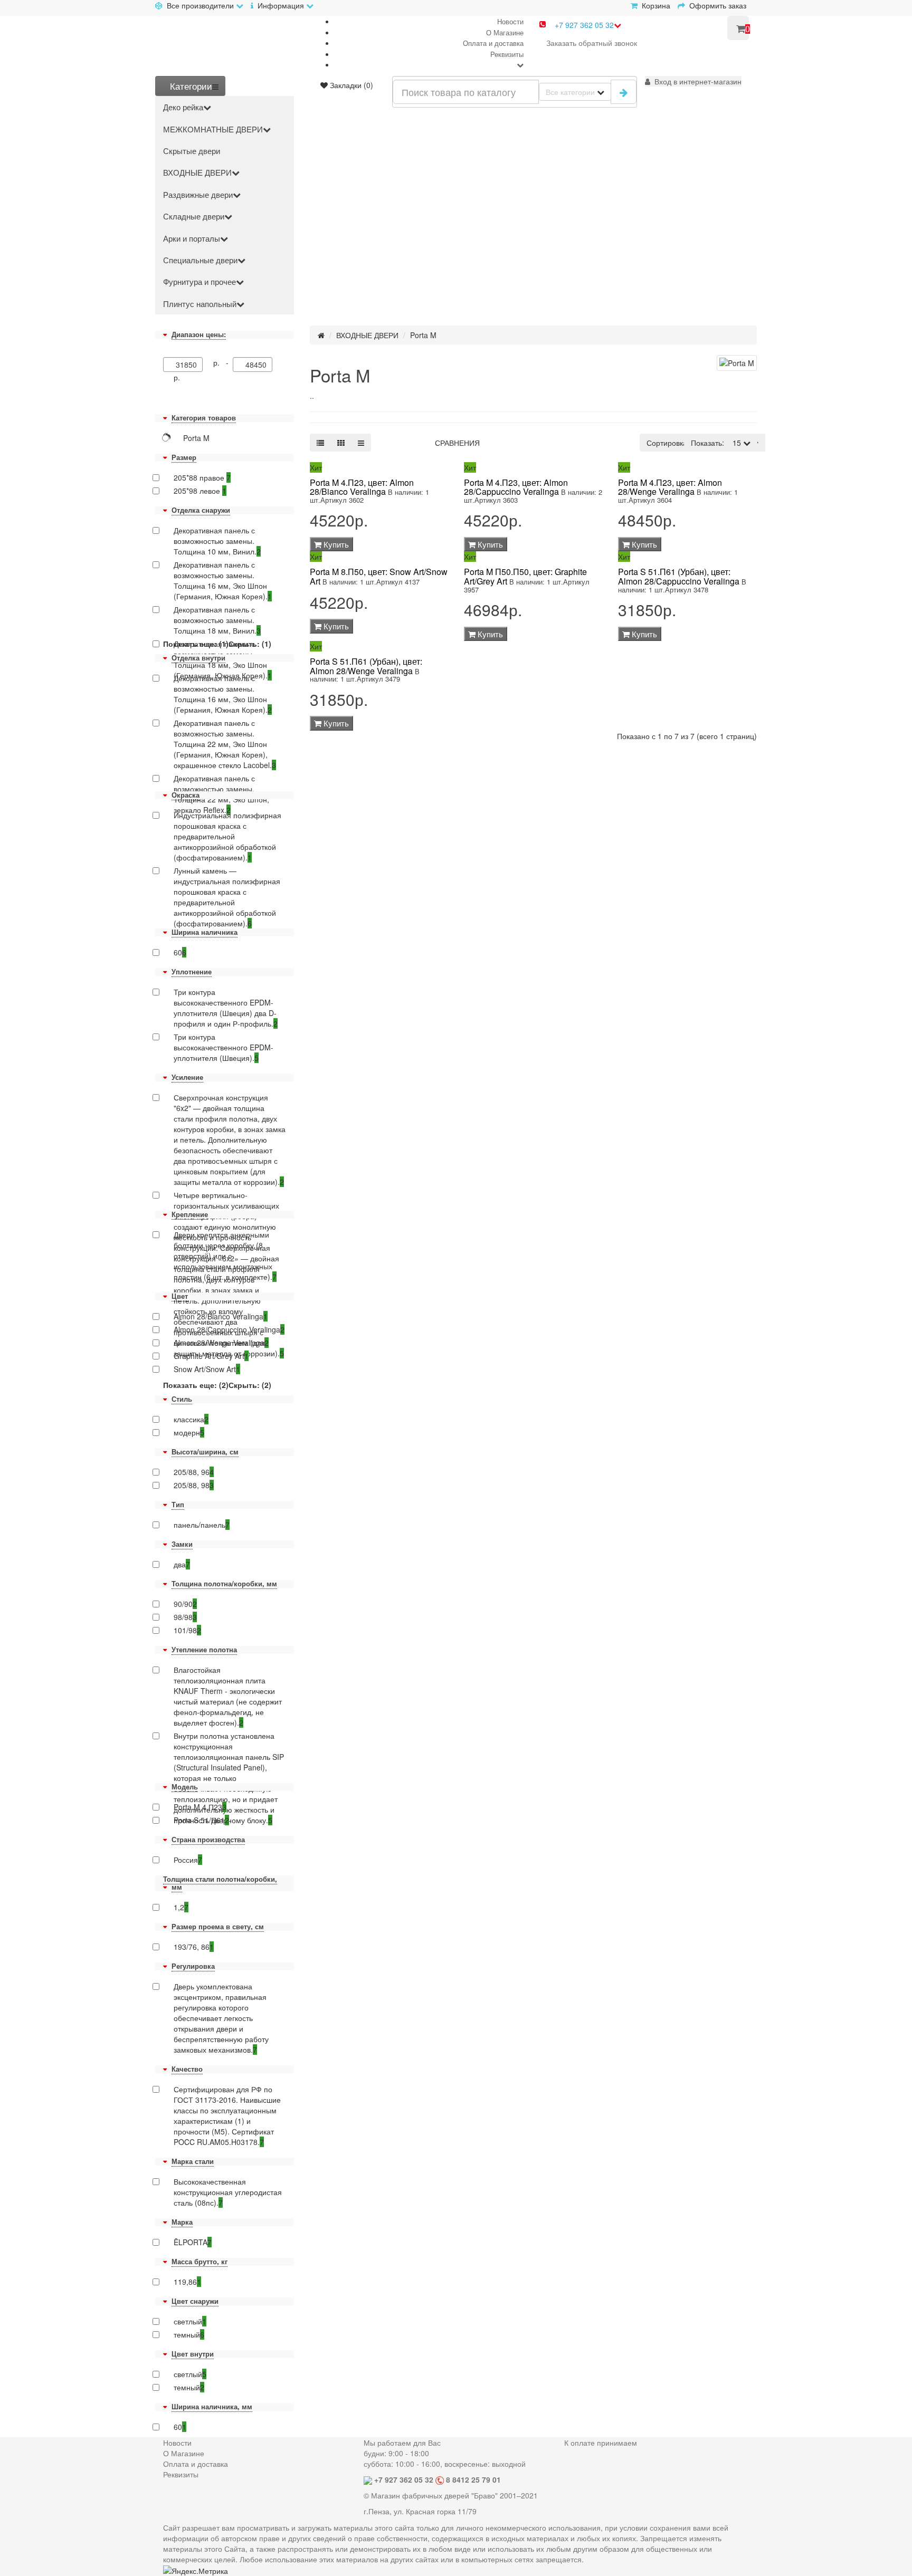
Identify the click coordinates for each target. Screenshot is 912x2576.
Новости (510, 21)
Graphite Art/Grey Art (211, 1356)
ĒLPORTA (193, 2242)
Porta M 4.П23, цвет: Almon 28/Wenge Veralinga (670, 487)
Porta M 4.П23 (200, 1807)
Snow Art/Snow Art (207, 1369)
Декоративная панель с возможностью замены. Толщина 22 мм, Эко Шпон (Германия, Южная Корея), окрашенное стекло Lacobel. (225, 744)
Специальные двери (200, 260)
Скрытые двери (192, 151)
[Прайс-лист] (361, 443)
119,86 (187, 2282)
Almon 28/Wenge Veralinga (221, 1343)
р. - (223, 362)
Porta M (423, 335)
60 (180, 952)
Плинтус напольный (200, 304)
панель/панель (202, 1525)
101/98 (187, 1630)
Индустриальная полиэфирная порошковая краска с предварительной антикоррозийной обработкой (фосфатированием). (227, 836)
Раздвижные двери (198, 194)
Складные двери (194, 216)
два (182, 1564)
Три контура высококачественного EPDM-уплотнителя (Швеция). (224, 1047)
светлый (190, 2321)
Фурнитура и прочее (199, 281)
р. (177, 377)
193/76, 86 (194, 1947)
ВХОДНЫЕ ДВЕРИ (197, 172)
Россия (188, 1860)
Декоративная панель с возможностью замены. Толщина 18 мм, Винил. (217, 620)
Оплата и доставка (493, 43)
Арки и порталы (192, 238)
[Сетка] (341, 443)
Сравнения (457, 443)
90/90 (185, 1604)
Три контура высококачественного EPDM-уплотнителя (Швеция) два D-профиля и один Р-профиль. (226, 1008)
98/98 (185, 1617)
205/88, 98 (194, 1485)
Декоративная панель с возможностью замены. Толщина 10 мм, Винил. (217, 541)
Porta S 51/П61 (201, 1820)
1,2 (181, 1907)
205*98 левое (200, 491)
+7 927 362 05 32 (584, 25)
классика (191, 1419)
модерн (189, 1432)
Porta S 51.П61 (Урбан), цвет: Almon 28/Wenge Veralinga (366, 666)
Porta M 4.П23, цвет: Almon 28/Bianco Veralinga (362, 487)
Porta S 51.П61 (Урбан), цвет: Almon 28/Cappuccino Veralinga (679, 576)
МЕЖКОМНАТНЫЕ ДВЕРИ (213, 129)
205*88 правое (202, 477)
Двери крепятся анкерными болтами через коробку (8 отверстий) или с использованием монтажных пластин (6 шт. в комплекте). (225, 1256)
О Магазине (505, 32)
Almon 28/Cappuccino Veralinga (229, 1329)
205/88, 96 (194, 1472)
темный (189, 2334)
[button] (693, 81)
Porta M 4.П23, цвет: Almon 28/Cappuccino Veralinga (516, 487)
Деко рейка (183, 107)
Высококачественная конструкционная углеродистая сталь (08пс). (228, 2192)
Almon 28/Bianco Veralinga (221, 1316)
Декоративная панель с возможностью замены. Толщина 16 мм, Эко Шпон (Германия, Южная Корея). (223, 580)
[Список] (320, 443)
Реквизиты (507, 54)
